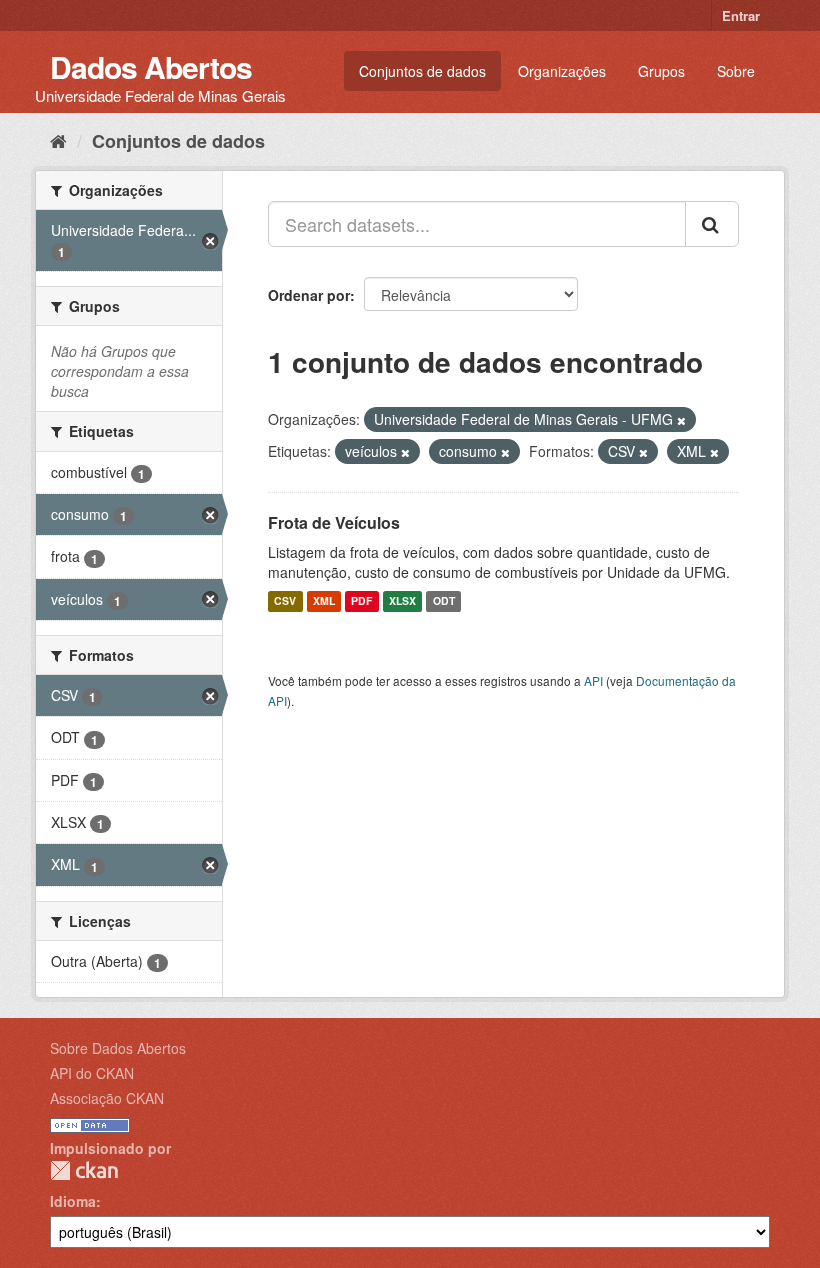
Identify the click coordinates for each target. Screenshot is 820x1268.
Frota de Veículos (334, 522)
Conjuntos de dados (422, 71)
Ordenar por (309, 295)
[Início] (58, 140)
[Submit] (712, 224)
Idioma (73, 1201)
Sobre (736, 71)
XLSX (402, 601)
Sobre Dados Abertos (118, 1048)
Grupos (661, 71)
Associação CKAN (107, 1098)
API (593, 680)
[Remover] (681, 420)
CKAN (84, 1170)
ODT (444, 601)
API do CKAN (92, 1073)
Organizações (562, 71)
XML (324, 601)
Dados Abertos (151, 66)
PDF (361, 601)
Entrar (741, 15)
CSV (285, 601)
